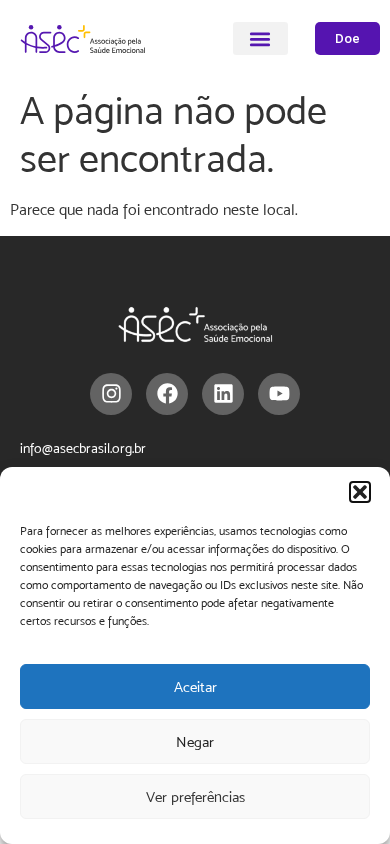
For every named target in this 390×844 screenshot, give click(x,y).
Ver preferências (195, 796)
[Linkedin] (223, 394)
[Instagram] (111, 394)
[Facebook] (167, 394)
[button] (360, 492)
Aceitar (195, 686)
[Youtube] (279, 394)
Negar (195, 741)
